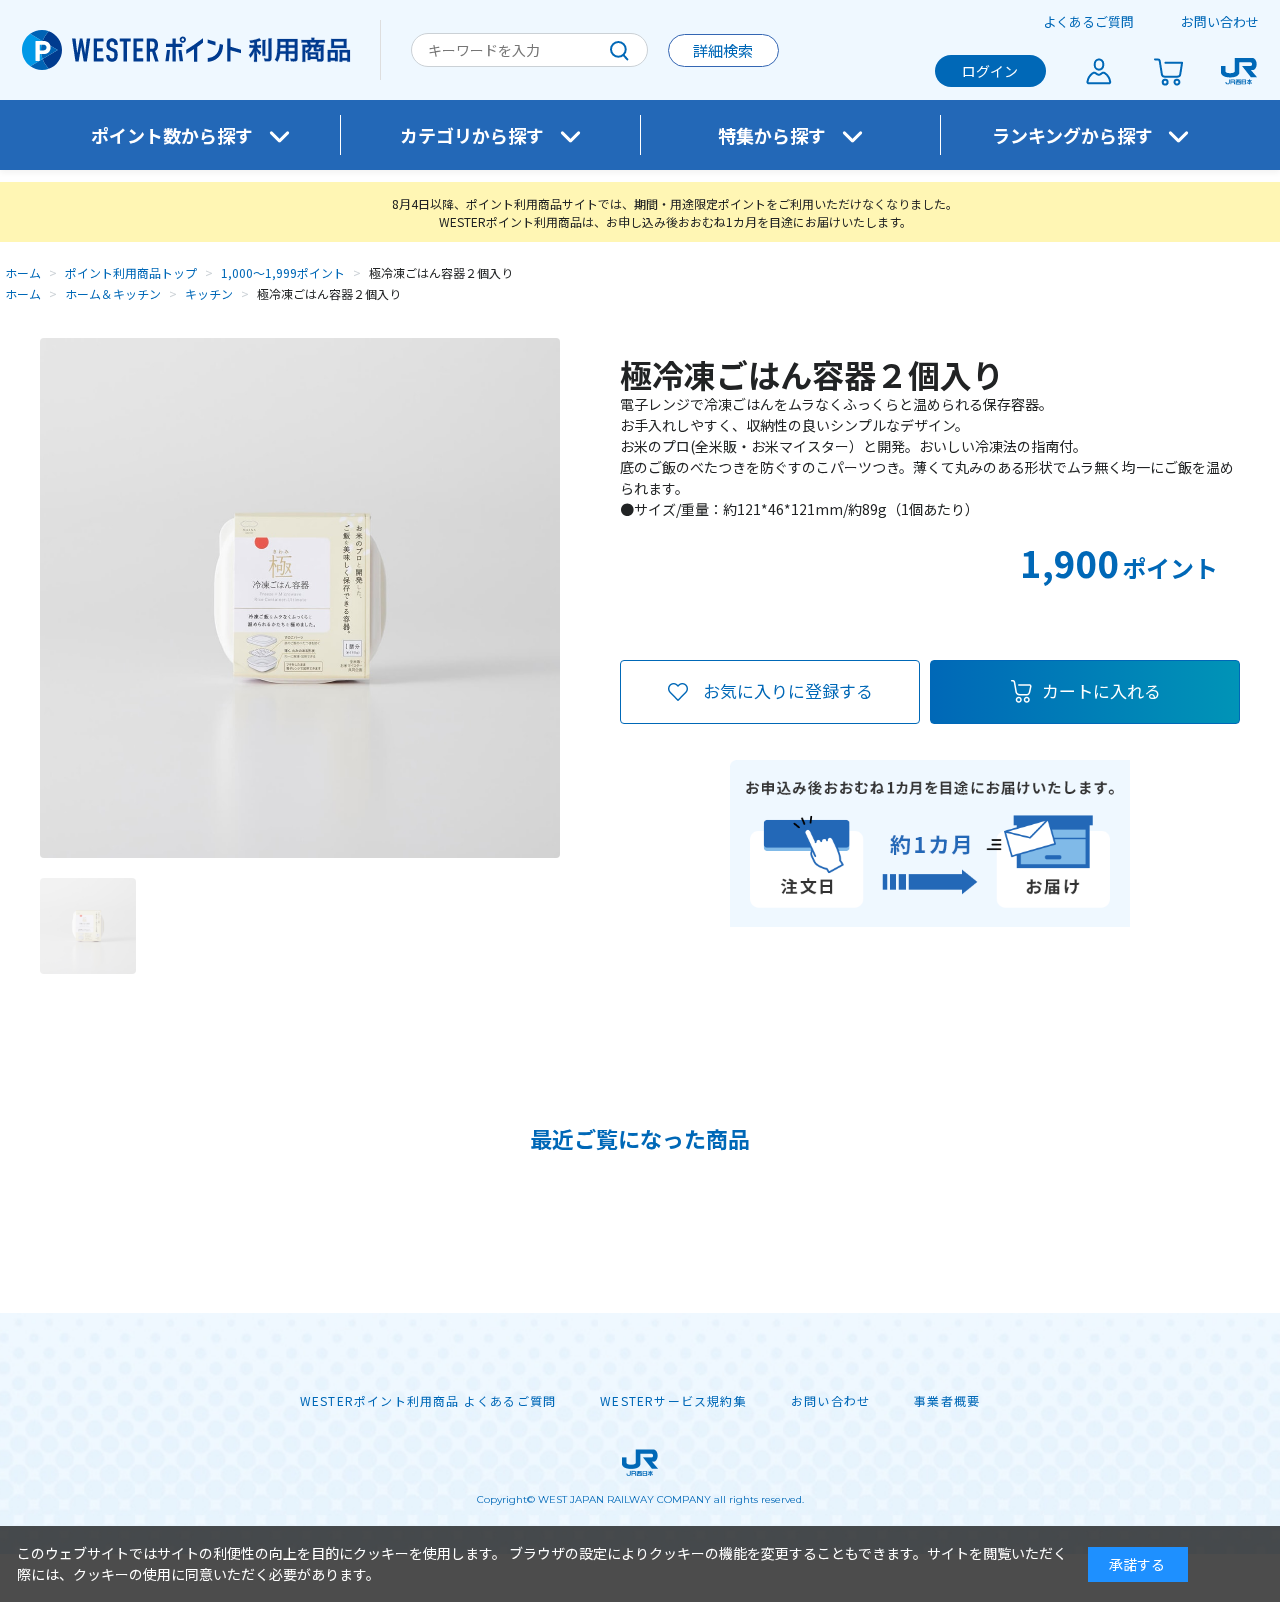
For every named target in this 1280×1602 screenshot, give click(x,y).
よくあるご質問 (1088, 21)
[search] (619, 50)
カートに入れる (1101, 690)
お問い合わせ (1220, 21)
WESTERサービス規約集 (673, 1401)
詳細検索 (723, 50)
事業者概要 (947, 1401)
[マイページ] (1099, 71)
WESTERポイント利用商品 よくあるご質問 (428, 1401)
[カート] (1169, 71)
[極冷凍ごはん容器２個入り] (88, 926)
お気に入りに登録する (788, 690)
